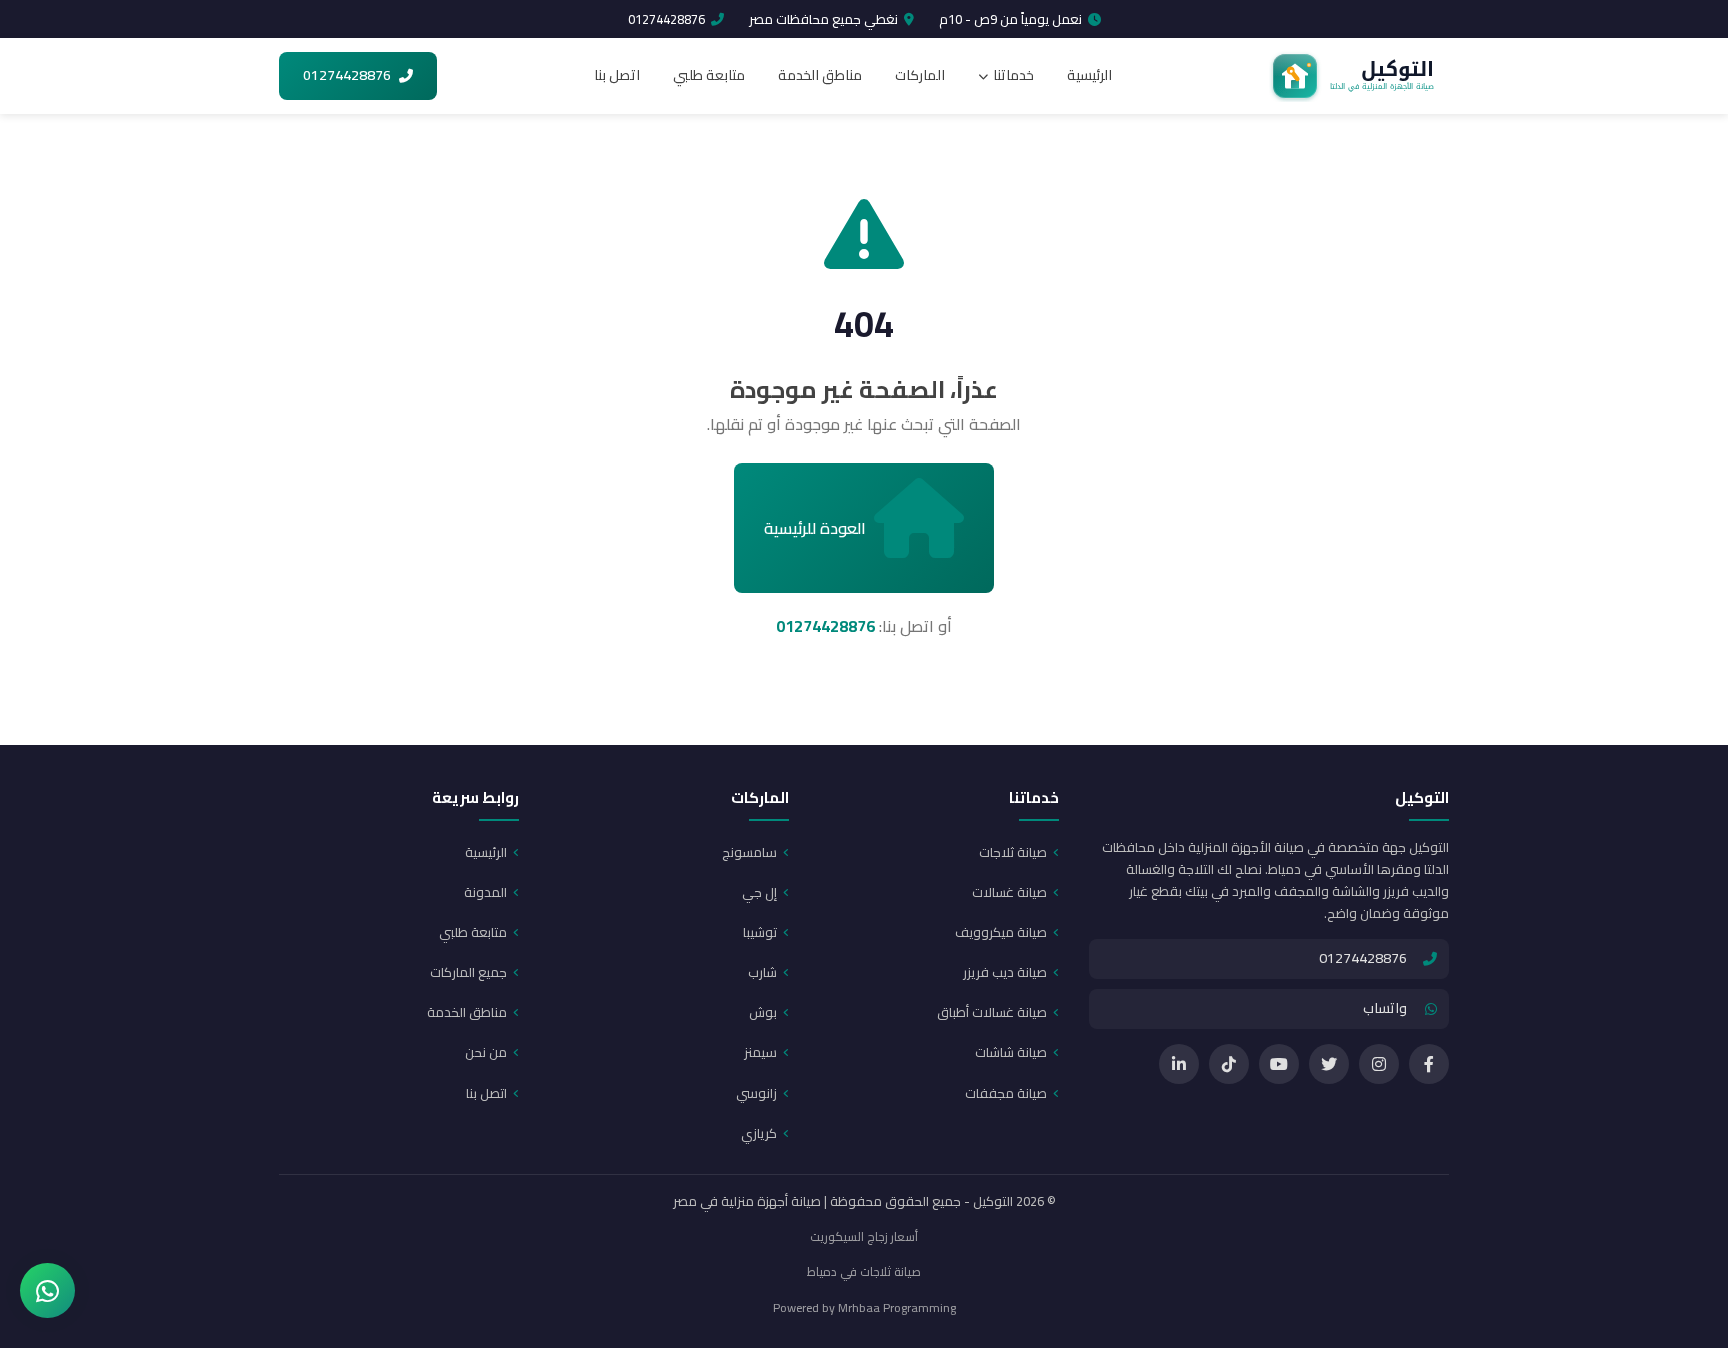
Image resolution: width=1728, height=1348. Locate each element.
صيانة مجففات (1006, 1093)
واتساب (1385, 1008)
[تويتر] (1329, 1064)
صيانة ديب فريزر (1005, 972)
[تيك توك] (1229, 1064)
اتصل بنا (617, 75)
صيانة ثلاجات (1013, 852)
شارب (762, 972)
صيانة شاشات (1011, 1052)
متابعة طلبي (709, 75)
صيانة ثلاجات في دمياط (864, 1271)
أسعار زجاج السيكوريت (864, 1236)
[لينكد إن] (1179, 1064)
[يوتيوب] (1279, 1064)
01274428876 (666, 19)
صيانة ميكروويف (1001, 932)
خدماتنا (1013, 75)
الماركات (920, 75)
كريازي (759, 1133)
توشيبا (760, 932)
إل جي (759, 892)
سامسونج (749, 852)
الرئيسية (1089, 75)
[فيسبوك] (1429, 1064)
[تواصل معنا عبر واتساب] (47, 1290)
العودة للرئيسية (815, 528)
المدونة (485, 892)
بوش (763, 1012)
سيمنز (760, 1052)
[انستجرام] (1379, 1064)
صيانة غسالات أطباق (992, 1012)
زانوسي (756, 1093)
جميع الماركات (468, 972)
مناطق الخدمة (820, 75)
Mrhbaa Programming (897, 1307)
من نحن (486, 1052)
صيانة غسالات (1009, 892)
